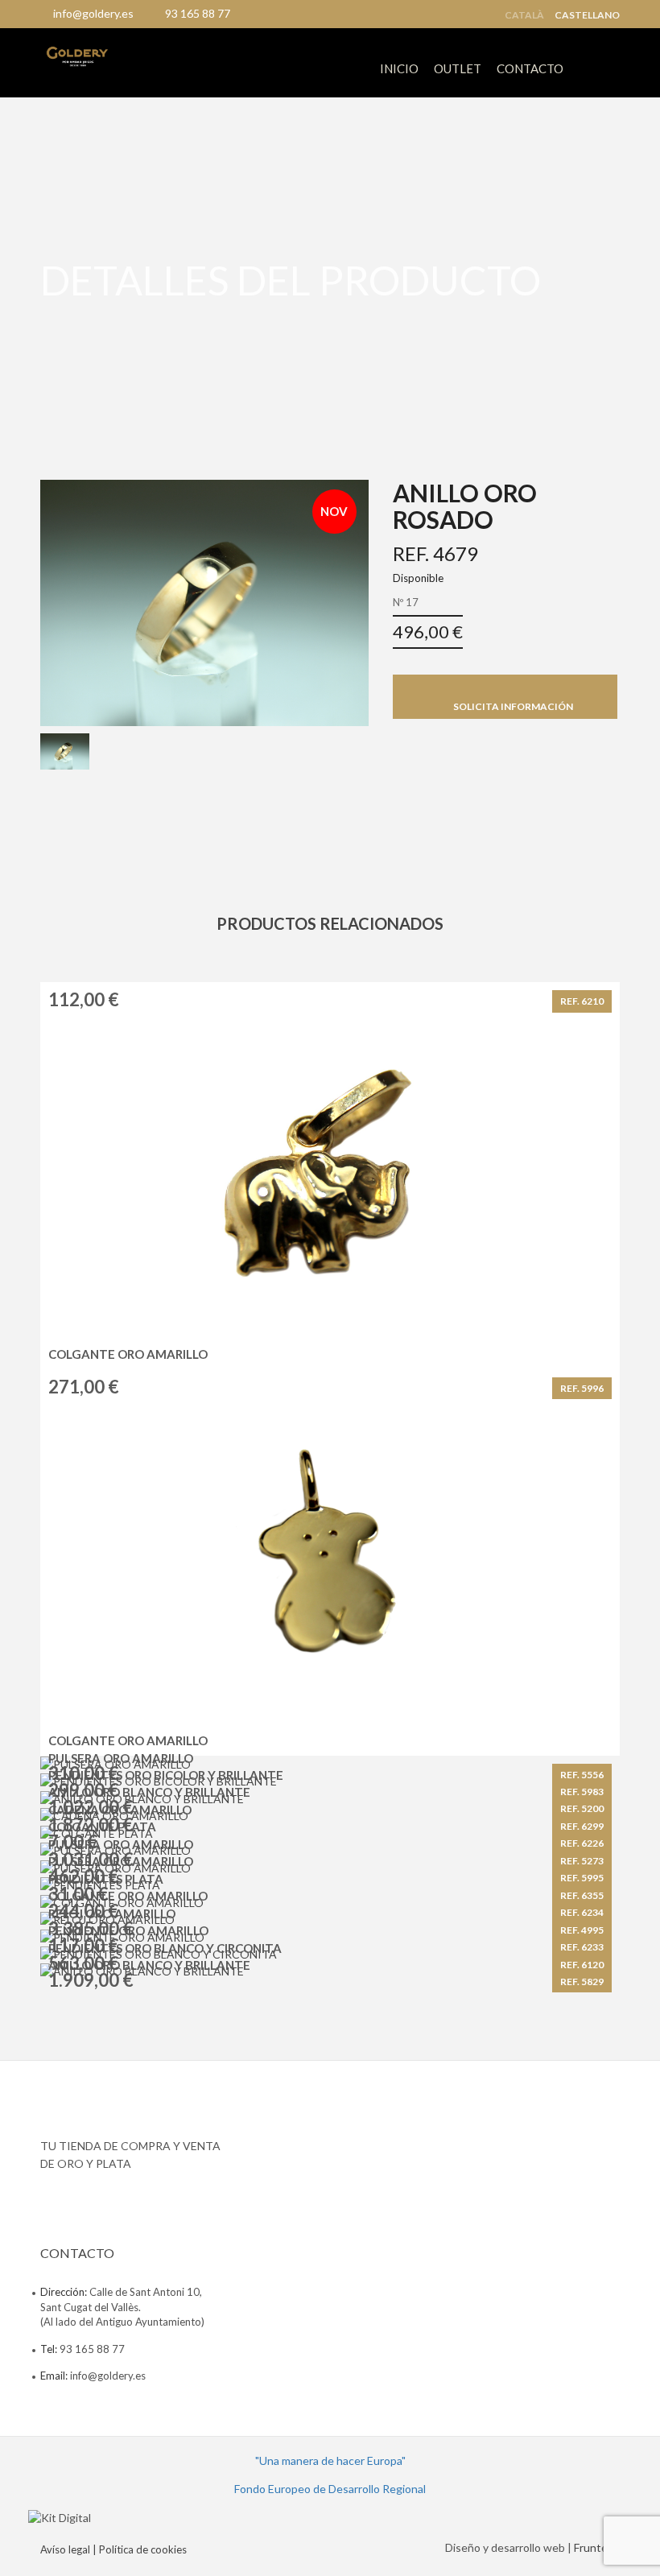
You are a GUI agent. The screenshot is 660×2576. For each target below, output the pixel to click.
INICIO (399, 68)
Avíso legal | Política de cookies (113, 2549)
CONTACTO (530, 68)
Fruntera (596, 2547)
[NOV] (204, 601)
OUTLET (458, 68)
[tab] (65, 752)
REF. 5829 (582, 1982)
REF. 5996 (582, 1388)
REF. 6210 (582, 1001)
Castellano (587, 15)
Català (524, 15)
